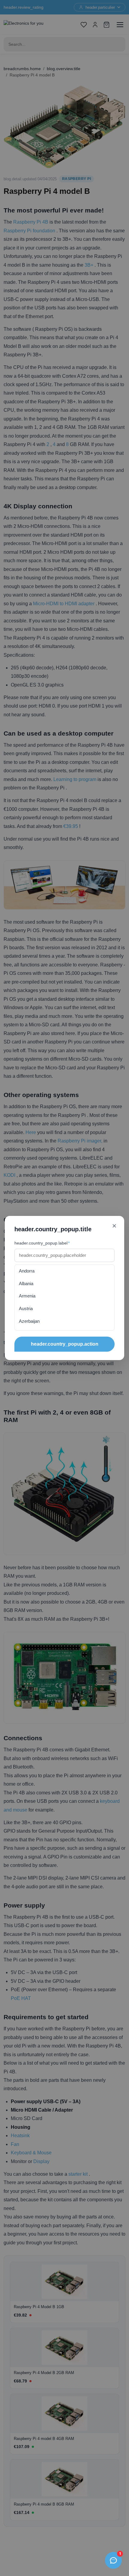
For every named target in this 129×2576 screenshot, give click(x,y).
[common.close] (114, 1226)
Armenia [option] (27, 1296)
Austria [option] (26, 1308)
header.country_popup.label (42, 1243)
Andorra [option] (27, 1271)
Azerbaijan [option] (29, 1321)
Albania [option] (26, 1283)
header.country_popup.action (65, 1344)
